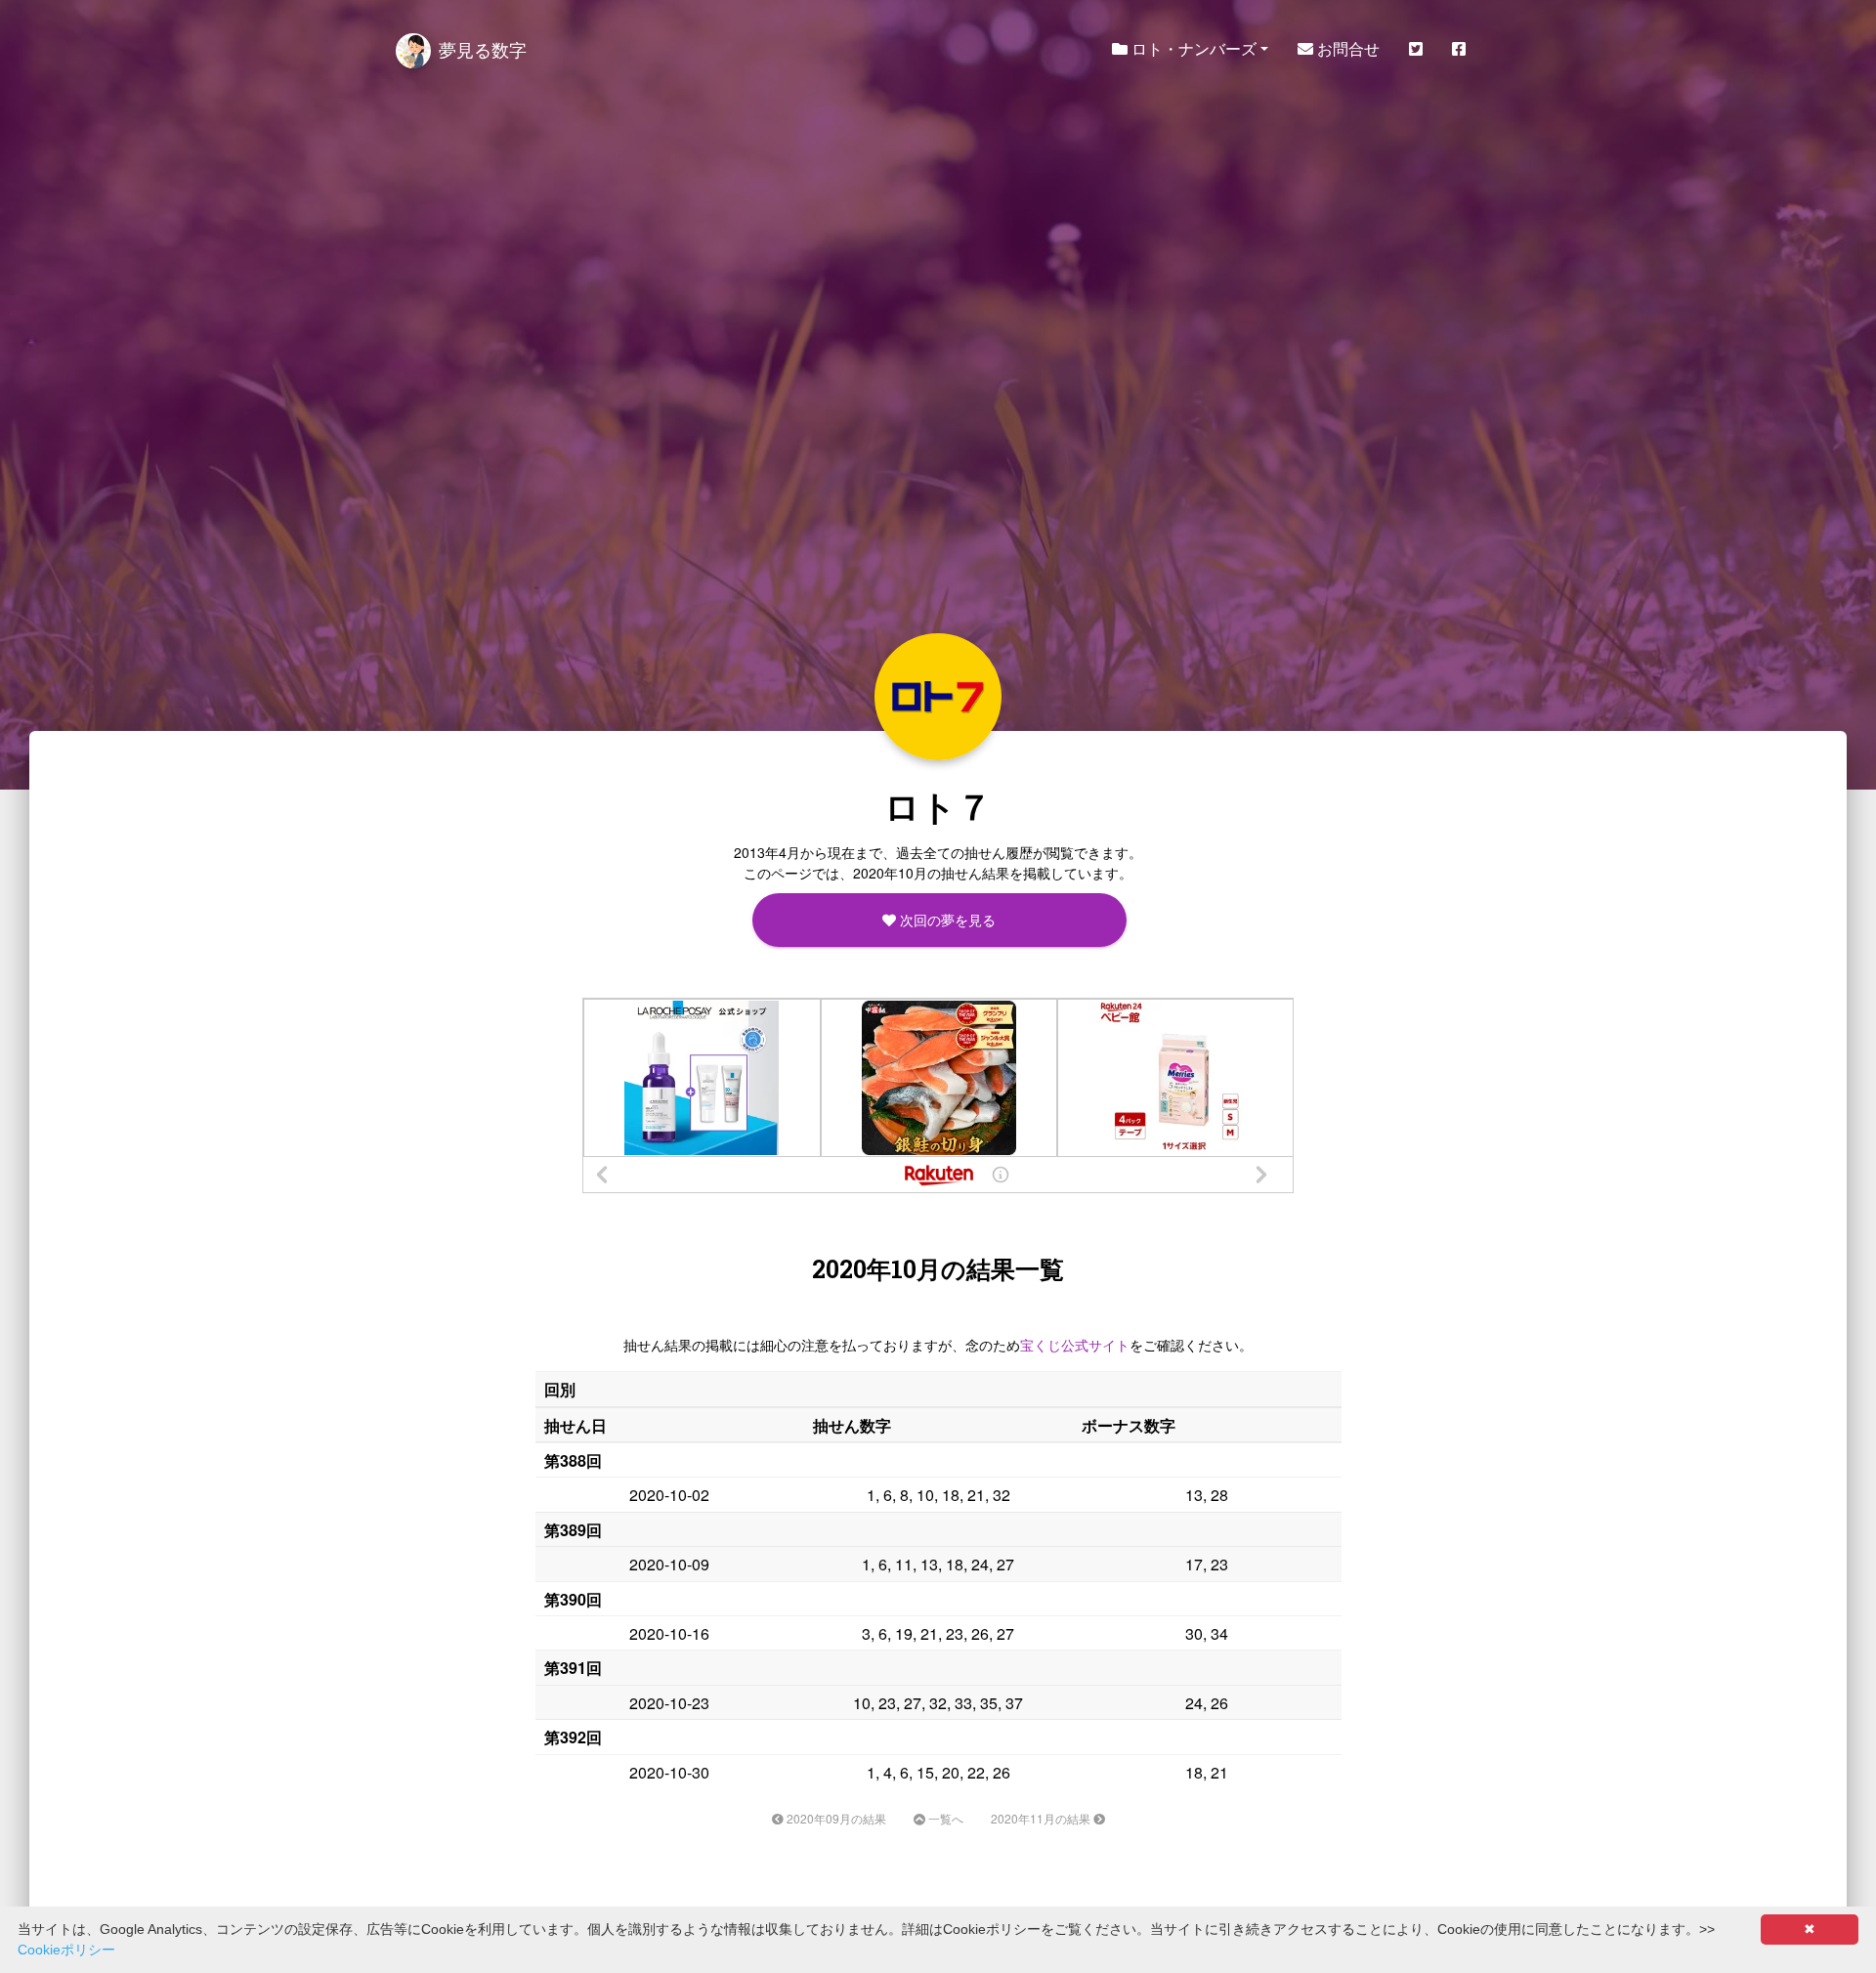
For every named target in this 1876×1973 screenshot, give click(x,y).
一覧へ (944, 1818)
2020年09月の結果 (835, 1818)
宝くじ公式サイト (1075, 1345)
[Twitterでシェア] (1416, 49)
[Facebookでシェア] (1459, 49)
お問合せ (1346, 48)
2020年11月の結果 (1042, 1818)
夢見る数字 (483, 49)
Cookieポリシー (66, 1950)
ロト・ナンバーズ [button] (1192, 48)
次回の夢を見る (946, 920)
